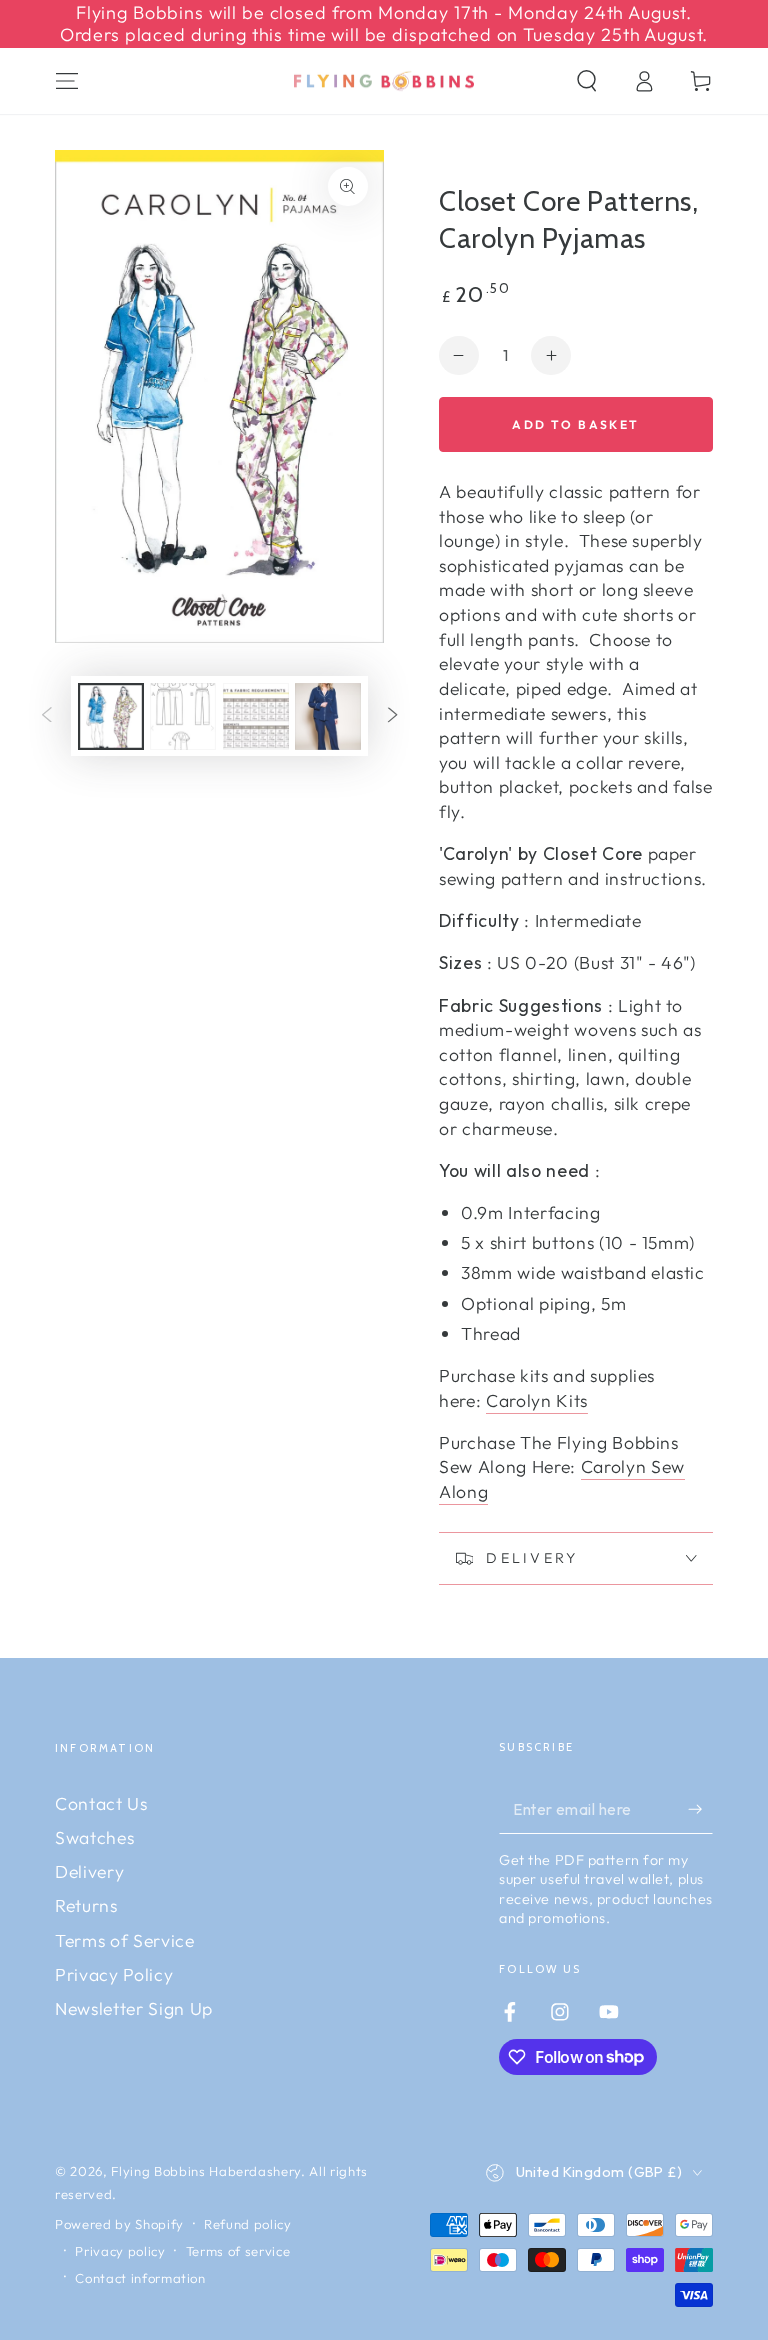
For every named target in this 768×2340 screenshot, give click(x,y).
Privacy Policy (114, 1974)
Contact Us (101, 1803)
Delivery (89, 1871)
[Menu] (67, 81)
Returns (86, 1905)
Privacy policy (120, 2251)
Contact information (140, 2278)
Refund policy (248, 2224)
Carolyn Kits (537, 1400)
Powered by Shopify (119, 2224)
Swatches (94, 1837)
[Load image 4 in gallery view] (328, 716)
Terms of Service (125, 1940)
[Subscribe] (700, 1809)
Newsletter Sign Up (134, 2008)
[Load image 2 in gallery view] (183, 716)
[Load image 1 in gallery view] (111, 716)
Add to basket (575, 424)
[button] (586, 81)
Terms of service (238, 2251)
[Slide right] (392, 716)
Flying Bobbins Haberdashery (206, 2171)
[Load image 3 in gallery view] (256, 716)
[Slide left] (47, 716)
